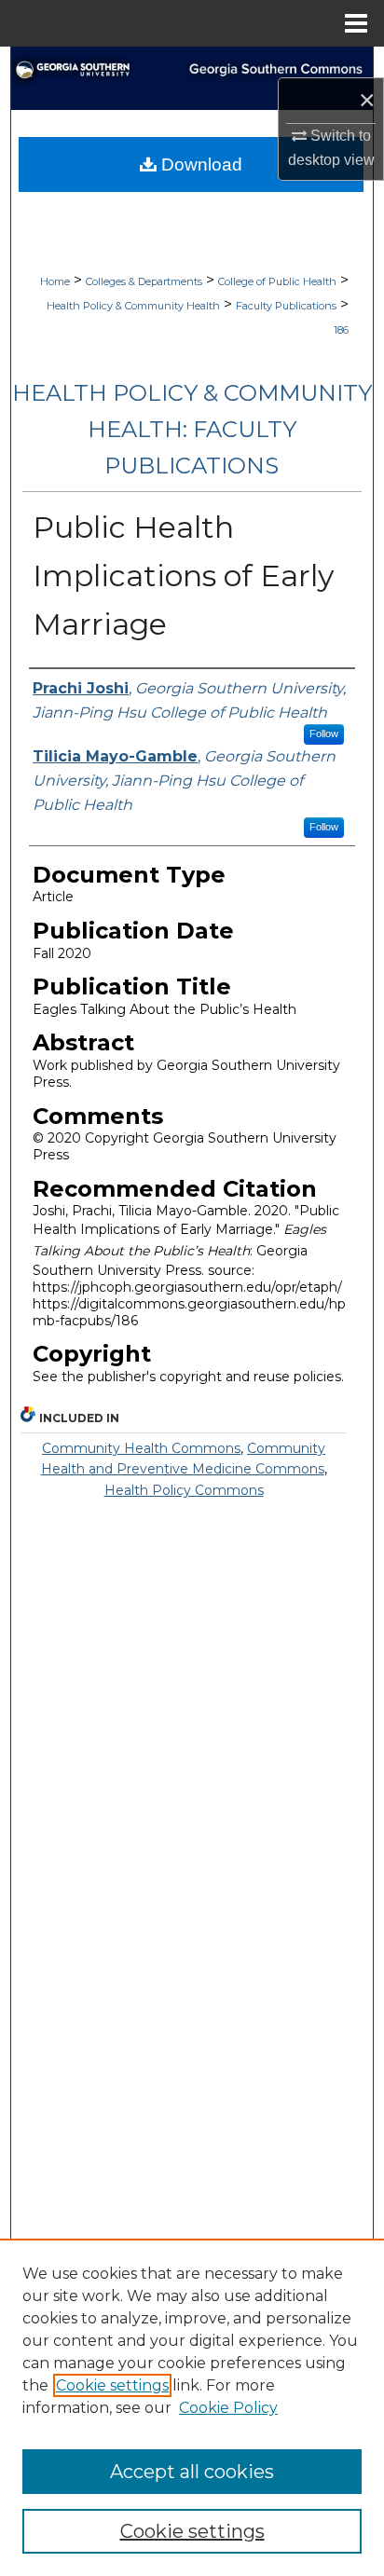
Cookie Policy (228, 2408)
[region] (192, 2407)
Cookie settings (112, 2385)
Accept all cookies (192, 2472)
